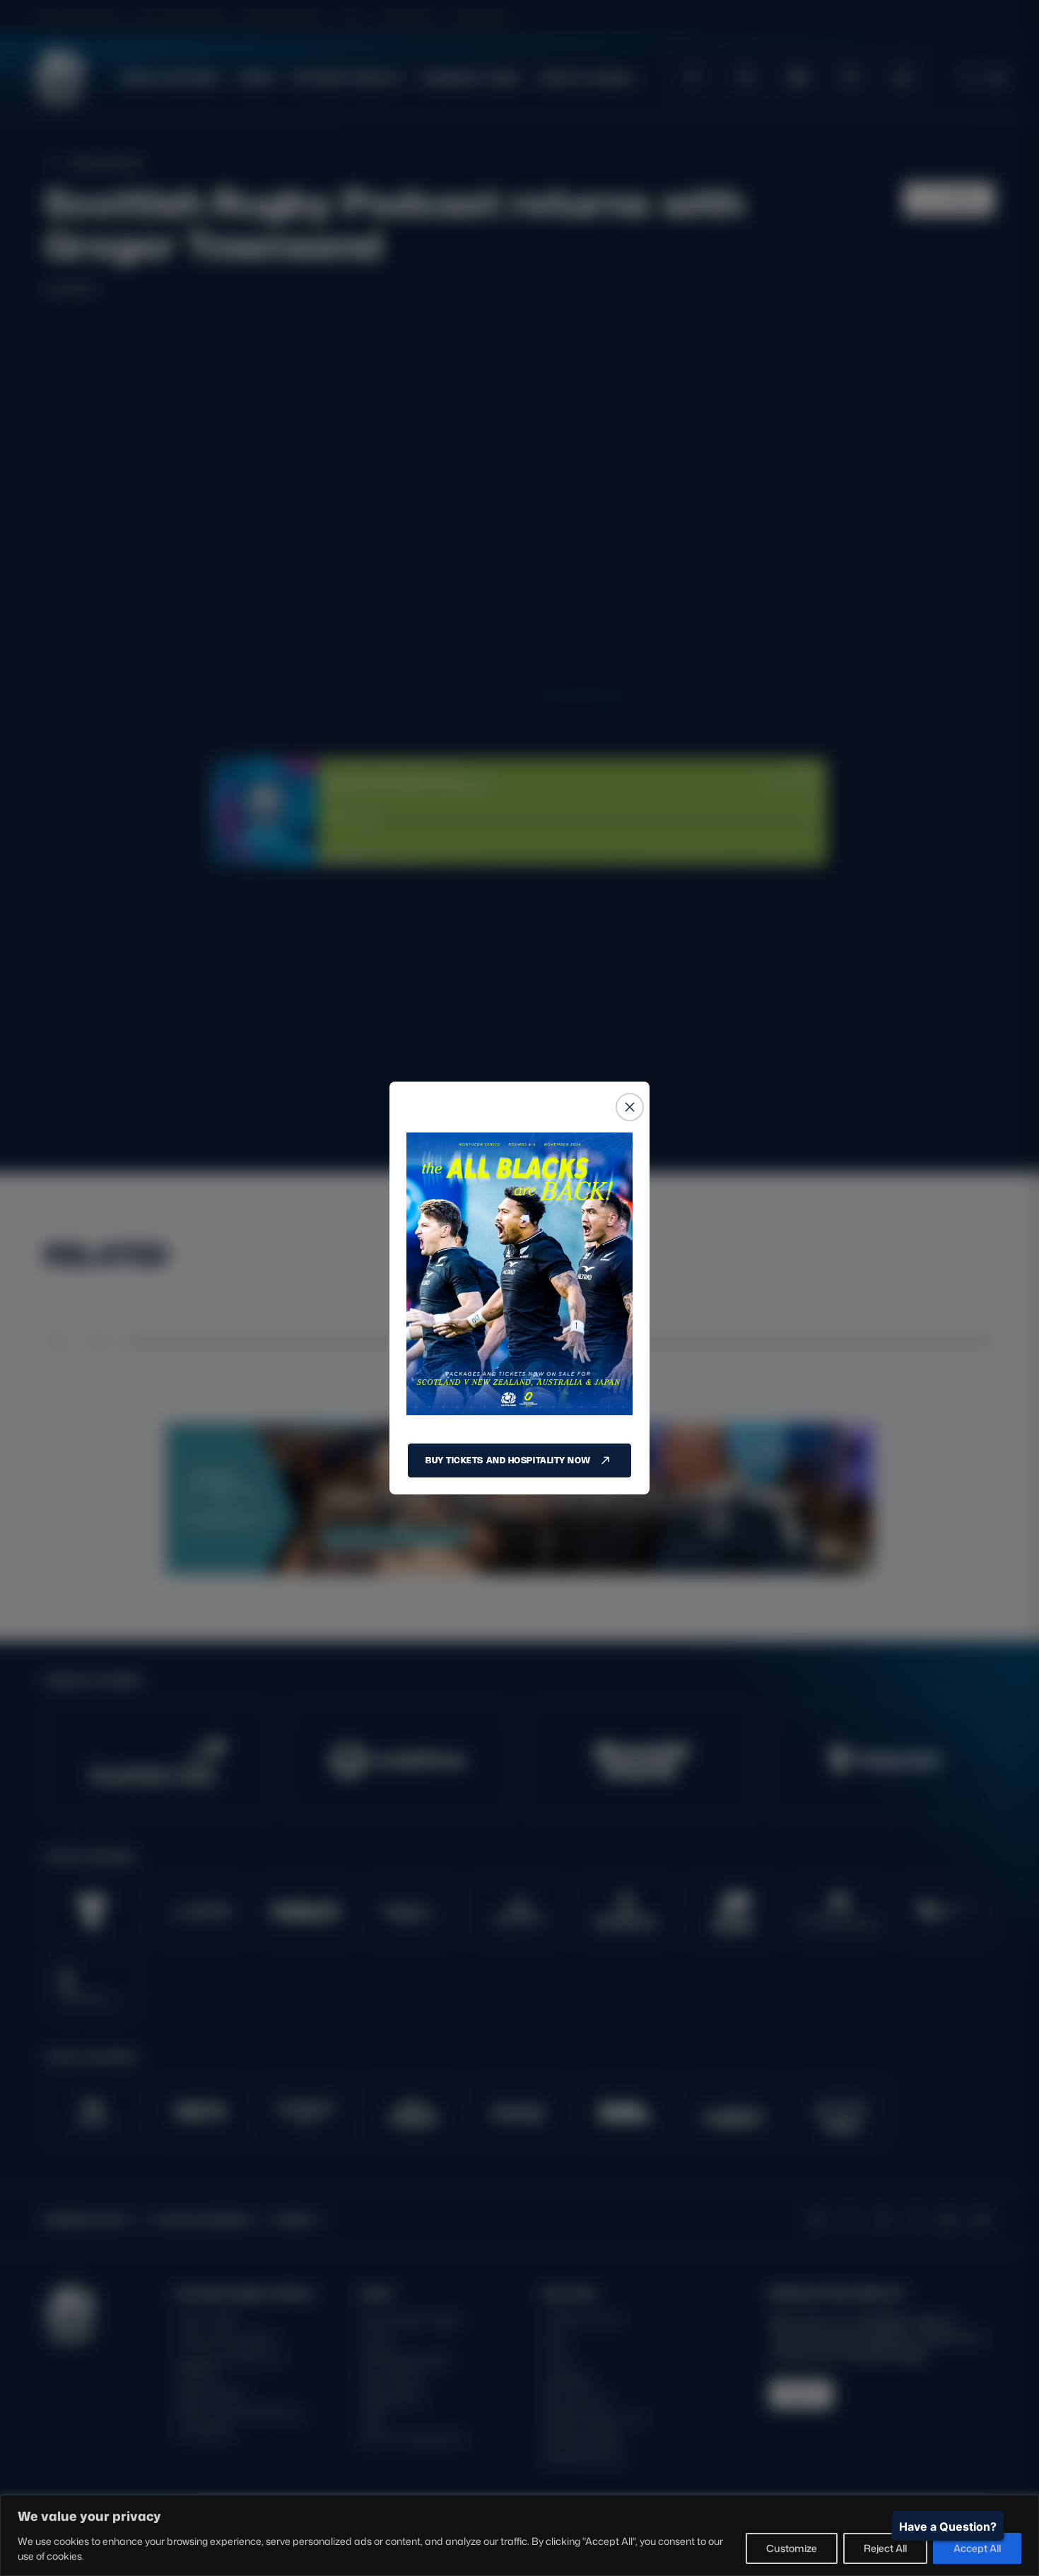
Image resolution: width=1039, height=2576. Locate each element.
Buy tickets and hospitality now (508, 1460)
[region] (519, 2535)
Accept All (977, 2548)
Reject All (885, 2548)
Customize (792, 2548)
